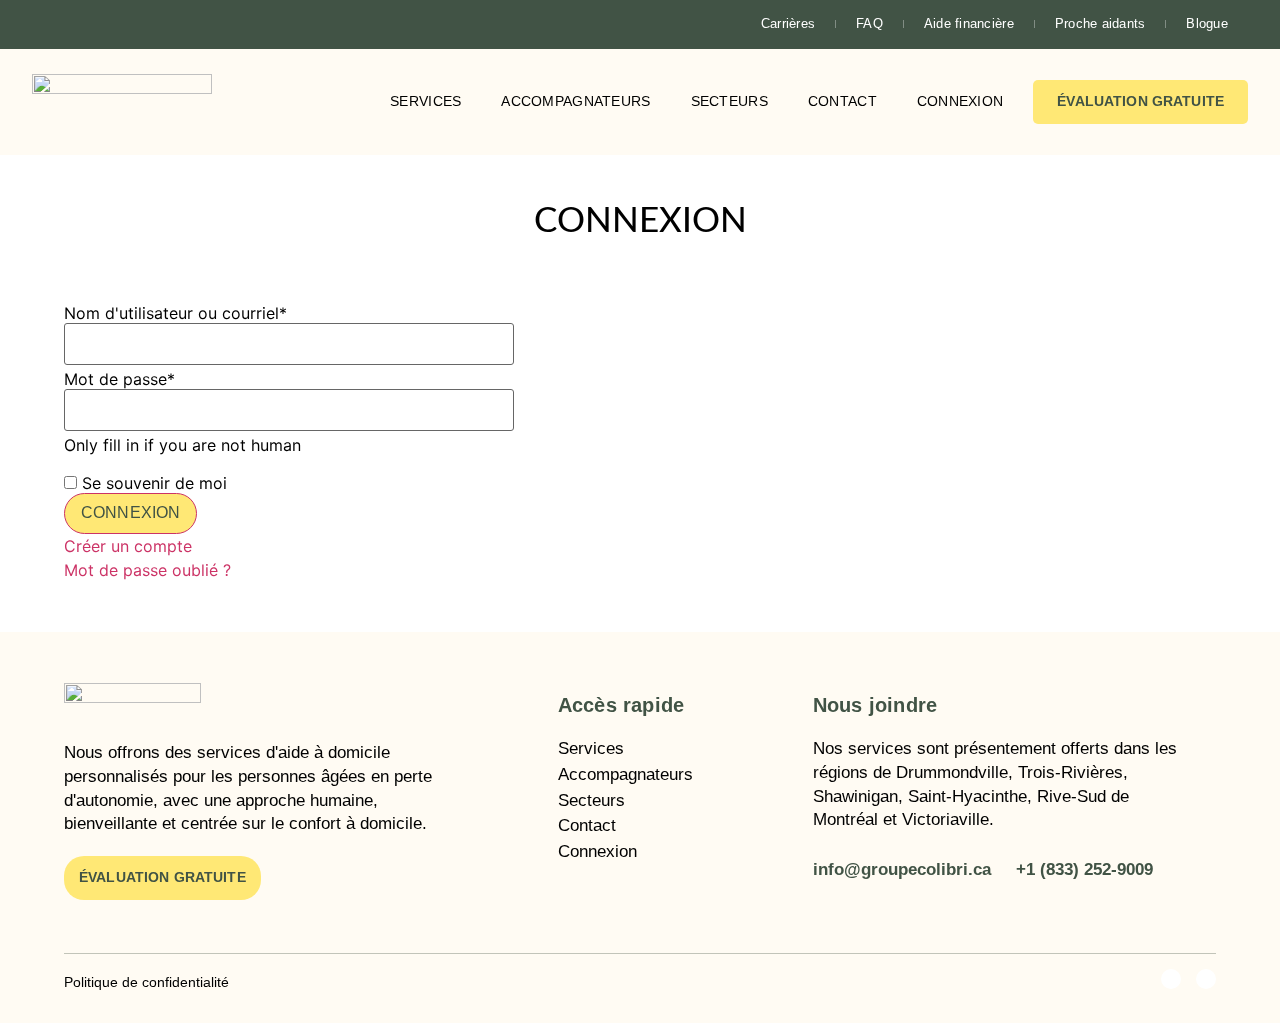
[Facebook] (49, 24)
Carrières (788, 23)
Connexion (960, 101)
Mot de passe (119, 379)
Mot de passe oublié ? (147, 570)
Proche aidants (1100, 23)
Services (425, 101)
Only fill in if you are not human (182, 445)
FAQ (869, 23)
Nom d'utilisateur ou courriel (175, 313)
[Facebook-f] (1171, 979)
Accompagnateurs (575, 101)
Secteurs (729, 101)
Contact (842, 101)
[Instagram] (83, 24)
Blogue (1207, 23)
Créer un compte (128, 546)
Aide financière (969, 23)
